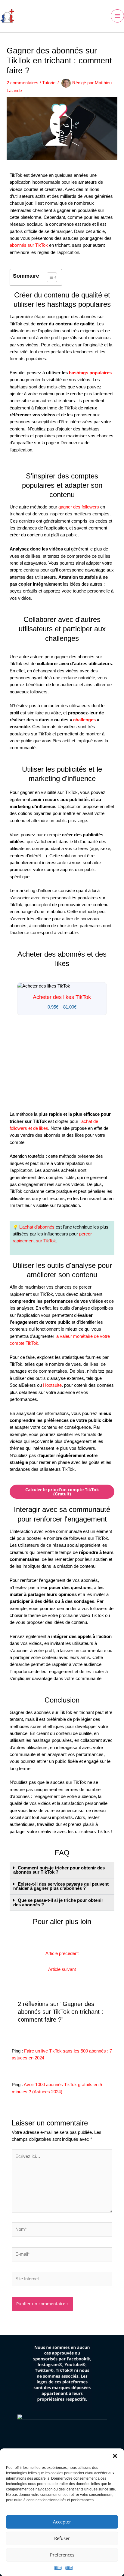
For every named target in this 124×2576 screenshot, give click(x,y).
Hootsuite (52, 1385)
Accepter (62, 2522)
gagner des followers (79, 507)
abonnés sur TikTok (29, 245)
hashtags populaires (90, 373)
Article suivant (62, 1969)
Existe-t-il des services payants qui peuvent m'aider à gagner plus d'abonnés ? (61, 1886)
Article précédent (62, 1953)
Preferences (62, 2555)
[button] (115, 2456)
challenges (84, 720)
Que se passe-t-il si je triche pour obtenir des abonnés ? (58, 1903)
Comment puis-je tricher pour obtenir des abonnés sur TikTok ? (59, 1870)
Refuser (62, 2538)
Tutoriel (49, 83)
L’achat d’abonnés (37, 1227)
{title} (58, 2568)
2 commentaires (23, 83)
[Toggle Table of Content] (49, 277)
